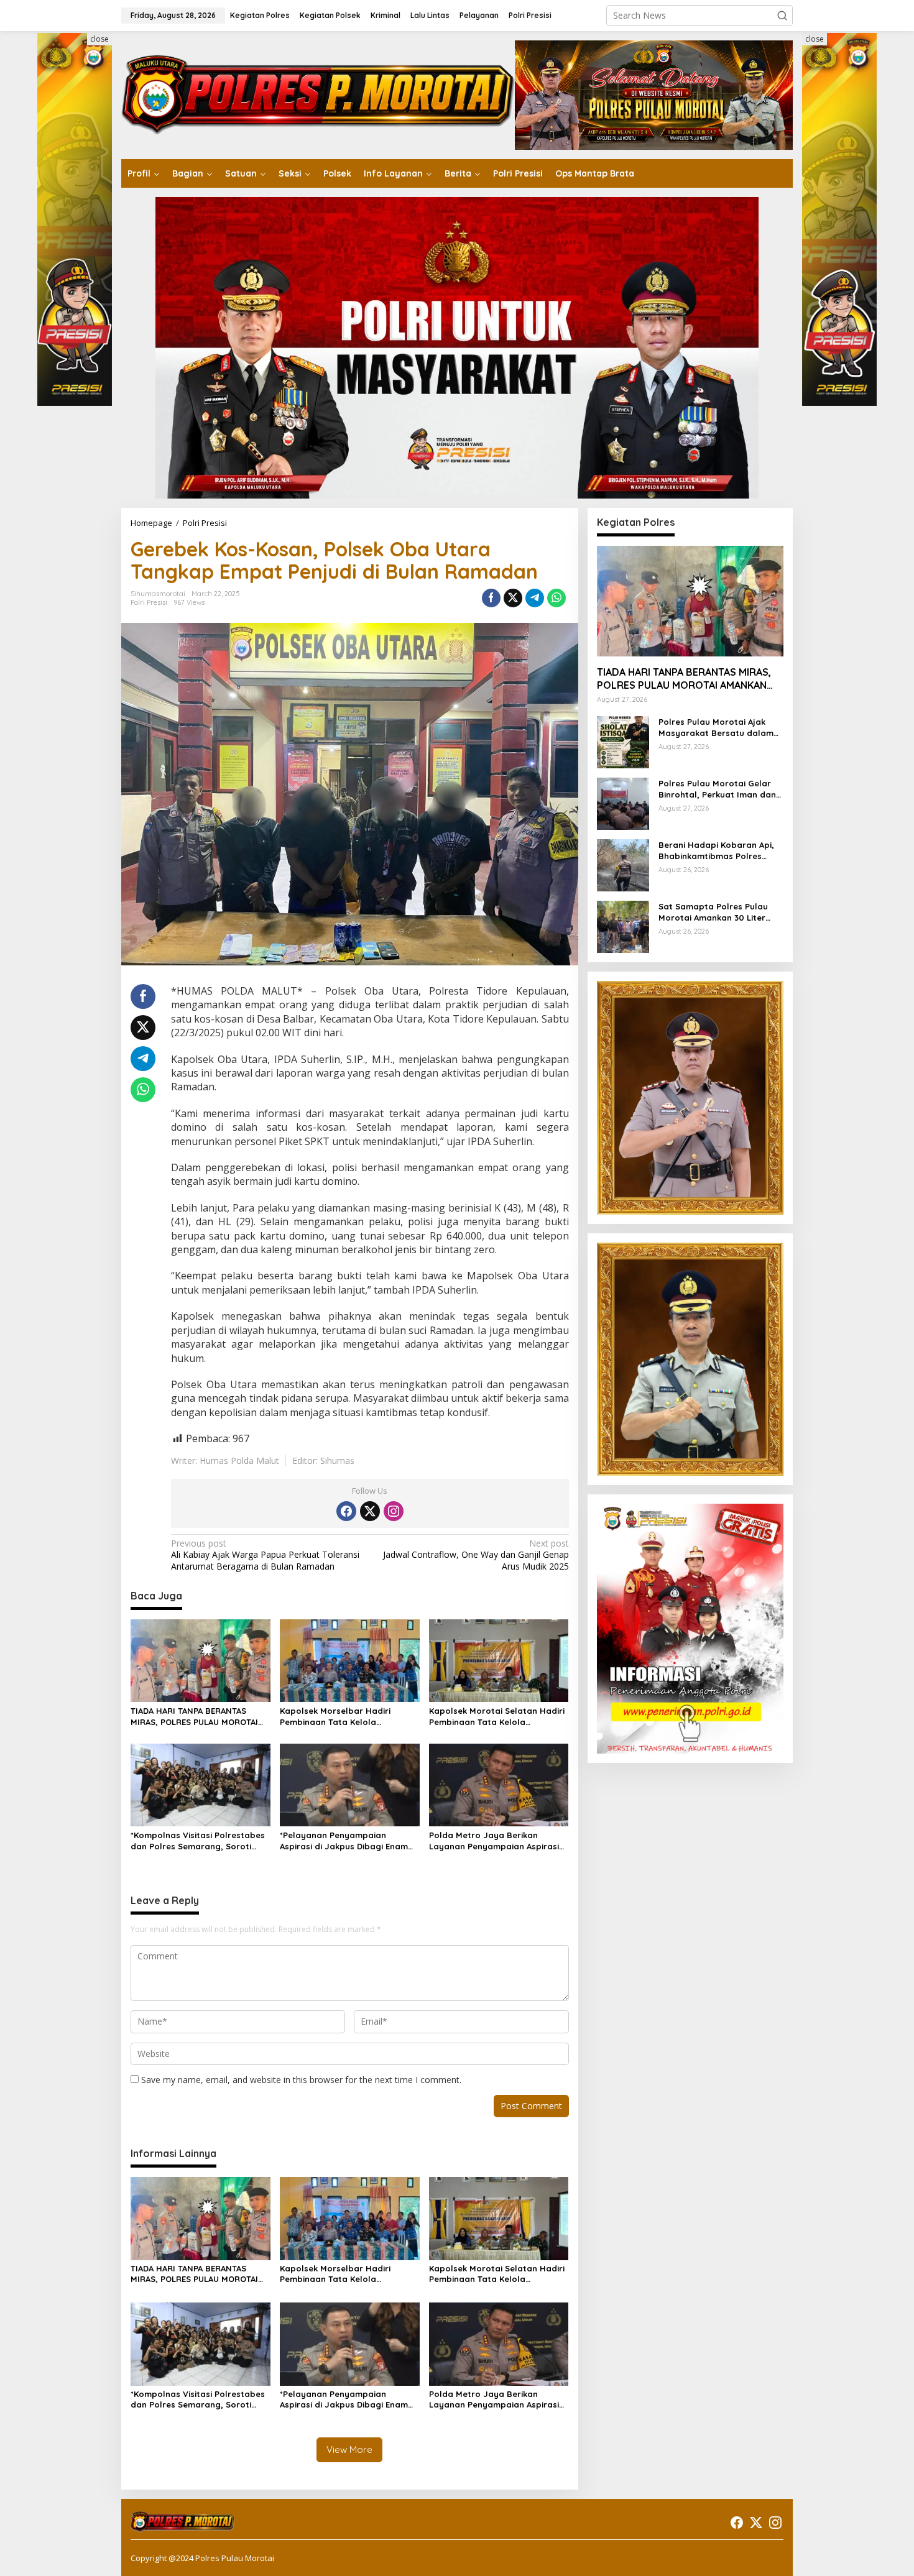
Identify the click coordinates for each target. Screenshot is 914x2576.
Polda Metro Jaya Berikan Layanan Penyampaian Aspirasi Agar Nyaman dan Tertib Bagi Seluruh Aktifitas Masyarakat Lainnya (494, 1841)
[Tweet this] (513, 598)
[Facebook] (346, 1511)
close (99, 39)
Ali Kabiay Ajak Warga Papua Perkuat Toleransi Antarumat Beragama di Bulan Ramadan (265, 1555)
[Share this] (491, 598)
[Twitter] (370, 1511)
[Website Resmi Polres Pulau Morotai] (318, 94)
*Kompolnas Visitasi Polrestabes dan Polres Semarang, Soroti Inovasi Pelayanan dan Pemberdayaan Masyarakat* (198, 1841)
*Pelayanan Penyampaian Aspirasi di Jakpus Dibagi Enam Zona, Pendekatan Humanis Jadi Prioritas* (347, 1841)
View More (349, 2449)
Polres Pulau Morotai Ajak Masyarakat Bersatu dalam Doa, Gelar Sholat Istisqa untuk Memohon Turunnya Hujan (716, 728)
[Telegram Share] (535, 598)
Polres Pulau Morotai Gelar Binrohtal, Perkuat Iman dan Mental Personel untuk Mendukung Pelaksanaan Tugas (717, 789)
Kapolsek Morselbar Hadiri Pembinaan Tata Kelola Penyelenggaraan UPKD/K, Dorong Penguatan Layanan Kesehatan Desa (339, 1717)
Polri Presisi (149, 602)
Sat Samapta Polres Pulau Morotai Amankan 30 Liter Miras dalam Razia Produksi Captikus (716, 912)
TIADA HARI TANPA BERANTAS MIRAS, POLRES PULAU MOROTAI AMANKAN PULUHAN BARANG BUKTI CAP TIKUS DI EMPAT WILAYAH (194, 1717)
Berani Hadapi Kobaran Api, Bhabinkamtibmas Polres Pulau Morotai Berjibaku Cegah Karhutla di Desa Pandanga (716, 851)
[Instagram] (394, 1511)
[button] (782, 16)
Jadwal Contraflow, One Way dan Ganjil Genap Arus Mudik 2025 (476, 1555)
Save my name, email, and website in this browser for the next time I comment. (301, 2080)
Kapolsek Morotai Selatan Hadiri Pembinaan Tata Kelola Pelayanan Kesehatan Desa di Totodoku (497, 1717)
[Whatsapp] (556, 598)
